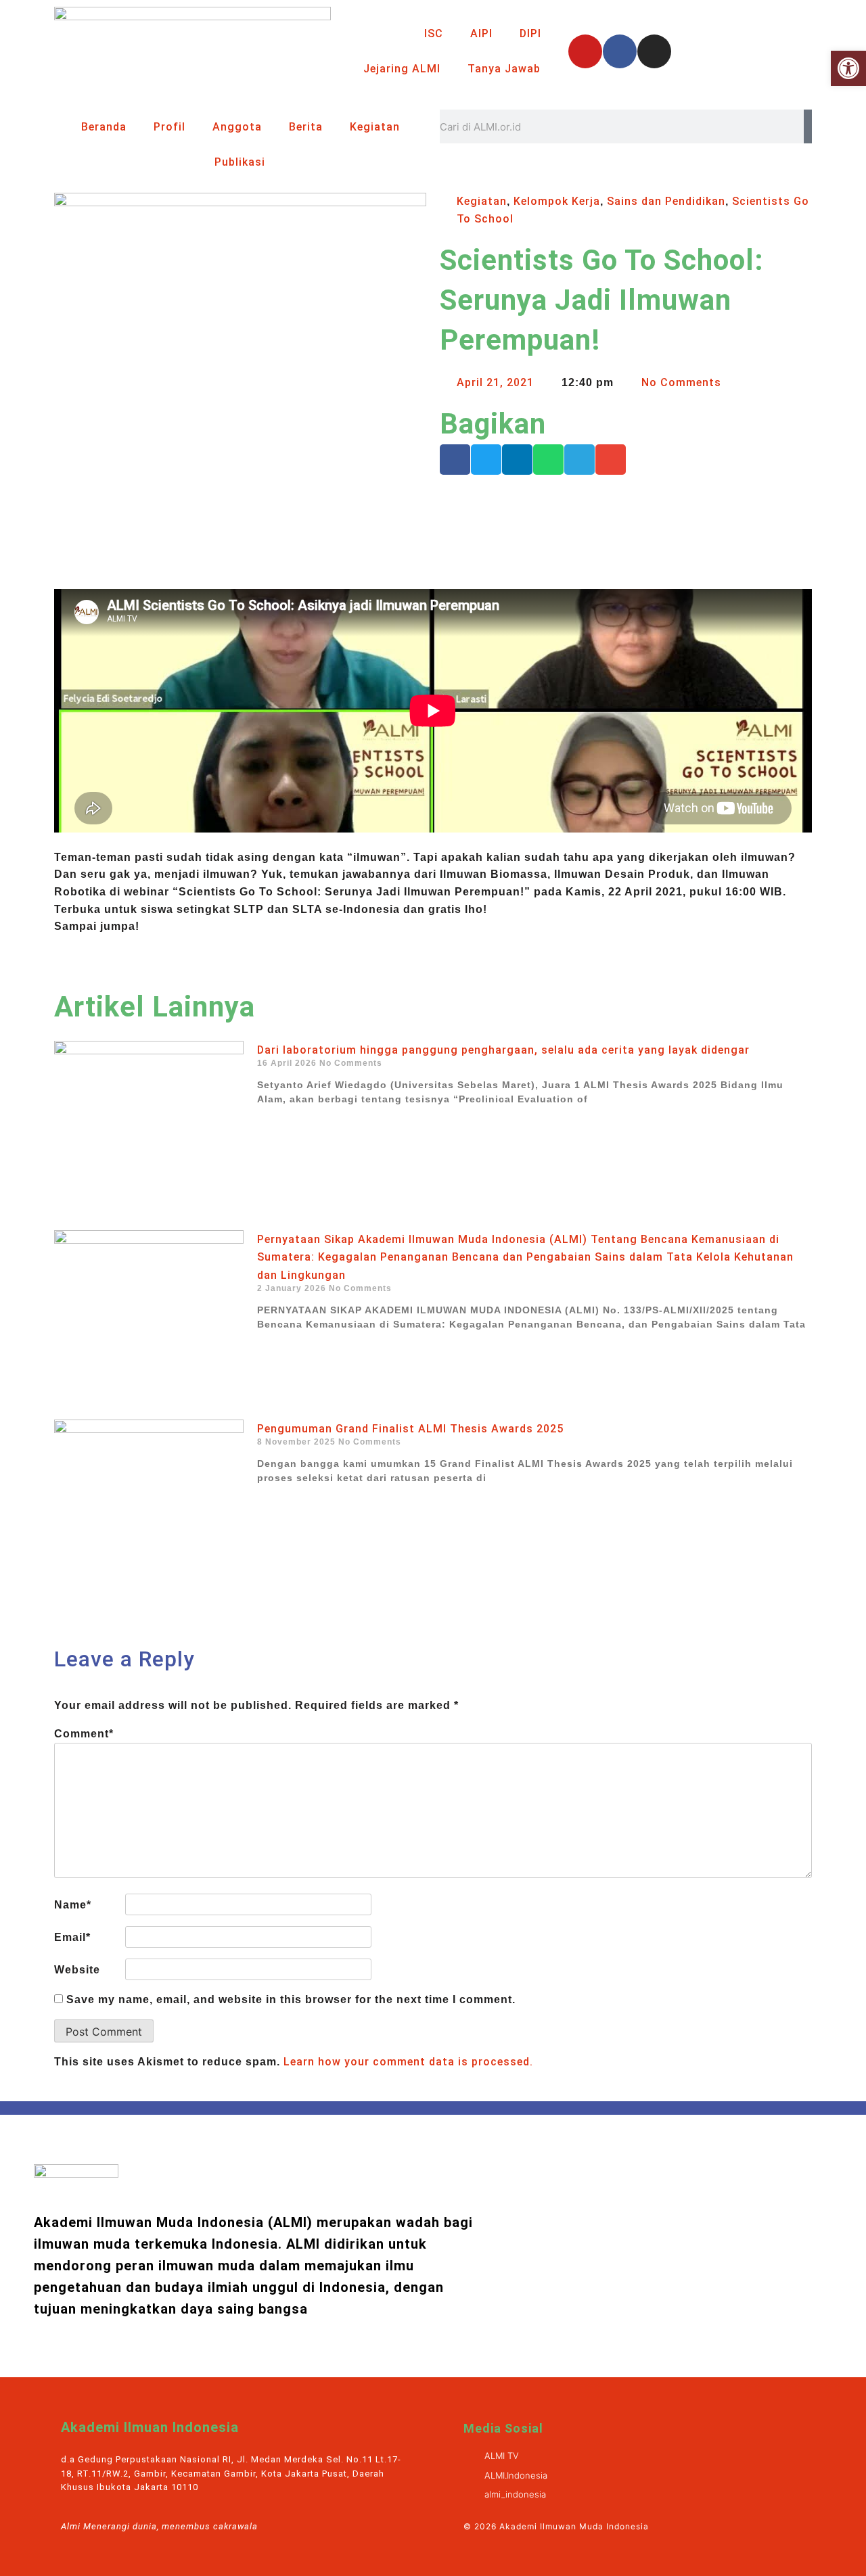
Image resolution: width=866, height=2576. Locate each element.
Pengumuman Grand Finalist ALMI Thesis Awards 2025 (410, 1429)
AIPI (481, 33)
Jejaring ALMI (402, 69)
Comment (84, 1734)
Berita (306, 127)
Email (72, 1937)
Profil (169, 127)
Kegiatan (375, 127)
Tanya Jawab (504, 69)
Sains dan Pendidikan (666, 201)
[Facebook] (620, 51)
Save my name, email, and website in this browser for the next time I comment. (291, 1999)
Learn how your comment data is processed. (408, 2062)
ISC (434, 33)
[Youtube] (585, 51)
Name (73, 1905)
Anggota (237, 127)
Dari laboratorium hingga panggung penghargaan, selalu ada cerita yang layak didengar (503, 1050)
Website (77, 1970)
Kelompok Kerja (557, 201)
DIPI (530, 33)
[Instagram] (654, 51)
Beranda (104, 127)
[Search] (808, 126)
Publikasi (240, 162)
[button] (455, 460)
